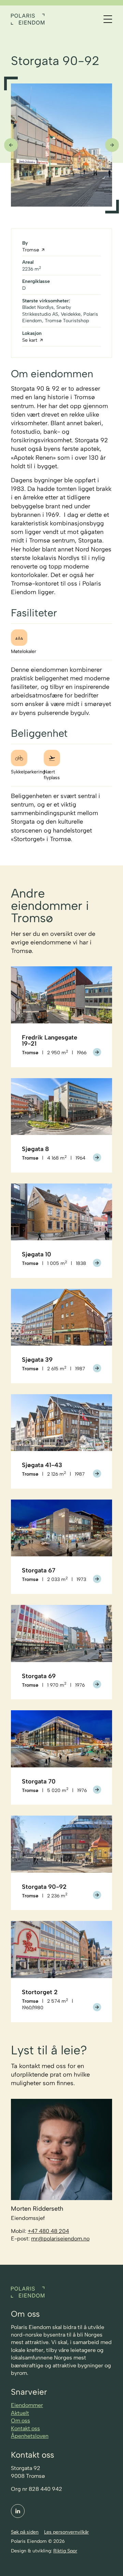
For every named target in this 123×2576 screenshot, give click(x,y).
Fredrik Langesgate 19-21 (50, 1041)
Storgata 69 (39, 1676)
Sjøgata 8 (35, 1149)
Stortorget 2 (40, 1992)
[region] (61, 145)
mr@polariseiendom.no (60, 2239)
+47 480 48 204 (48, 2231)
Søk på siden (25, 2532)
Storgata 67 (39, 1570)
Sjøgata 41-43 (42, 1465)
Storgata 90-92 (44, 1887)
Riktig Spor (65, 2551)
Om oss (20, 2421)
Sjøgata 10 (37, 1254)
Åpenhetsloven (30, 2436)
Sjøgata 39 (37, 1360)
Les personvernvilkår (66, 2532)
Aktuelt (20, 2413)
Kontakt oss (25, 2428)
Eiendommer (27, 2405)
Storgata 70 (39, 1781)
